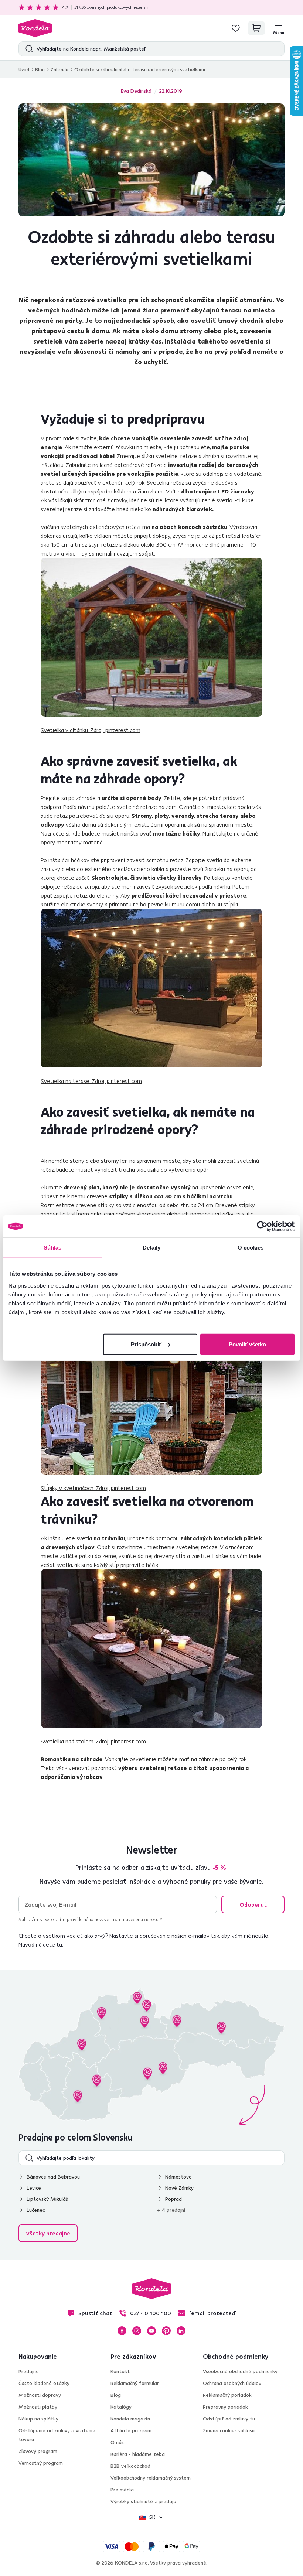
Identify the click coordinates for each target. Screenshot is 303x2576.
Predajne (29, 2371)
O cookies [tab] (251, 1248)
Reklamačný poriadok (227, 2395)
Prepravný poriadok (225, 2407)
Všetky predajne (48, 2233)
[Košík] (256, 28)
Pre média (122, 2490)
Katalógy (121, 2407)
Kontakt (120, 2371)
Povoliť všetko (247, 1344)
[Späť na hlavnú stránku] (35, 28)
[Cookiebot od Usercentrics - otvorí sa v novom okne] (262, 1226)
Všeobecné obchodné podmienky (240, 2371)
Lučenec (36, 2210)
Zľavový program (38, 2451)
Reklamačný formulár (135, 2383)
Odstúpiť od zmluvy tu (229, 2419)
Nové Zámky (179, 2188)
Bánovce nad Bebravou (53, 2177)
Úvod (24, 69)
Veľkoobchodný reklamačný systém (151, 2478)
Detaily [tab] (152, 1248)
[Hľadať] (28, 49)
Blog (40, 69)
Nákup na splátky (38, 2419)
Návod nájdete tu (40, 1944)
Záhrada (59, 69)
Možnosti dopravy (40, 2395)
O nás (117, 2442)
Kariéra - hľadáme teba (138, 2454)
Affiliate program (131, 2430)
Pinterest (166, 2331)
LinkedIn (181, 2331)
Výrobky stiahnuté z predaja (143, 2501)
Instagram (137, 2331)
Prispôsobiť (146, 1344)
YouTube (151, 2331)
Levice (34, 2188)
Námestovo (178, 2177)
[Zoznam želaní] (236, 28)
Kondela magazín (130, 2419)
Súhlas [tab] (53, 1248)
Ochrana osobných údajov (232, 2383)
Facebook (122, 2331)
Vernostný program (41, 2463)
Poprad (173, 2199)
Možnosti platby (38, 2407)
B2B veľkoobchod (130, 2466)
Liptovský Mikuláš (47, 2199)
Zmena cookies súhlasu (229, 2430)
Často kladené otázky (44, 2383)
